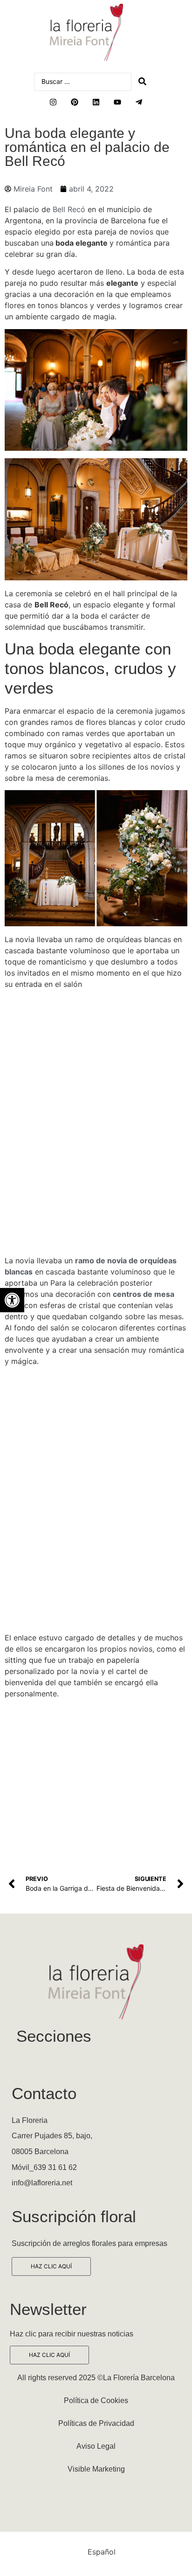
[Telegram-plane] (139, 102)
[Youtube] (117, 102)
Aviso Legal (96, 2446)
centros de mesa (144, 1294)
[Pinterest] (75, 102)
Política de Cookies (96, 2400)
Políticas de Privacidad (96, 2423)
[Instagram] (53, 102)
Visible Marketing (96, 2469)
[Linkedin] (96, 102)
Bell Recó (70, 209)
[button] (12, 1300)
